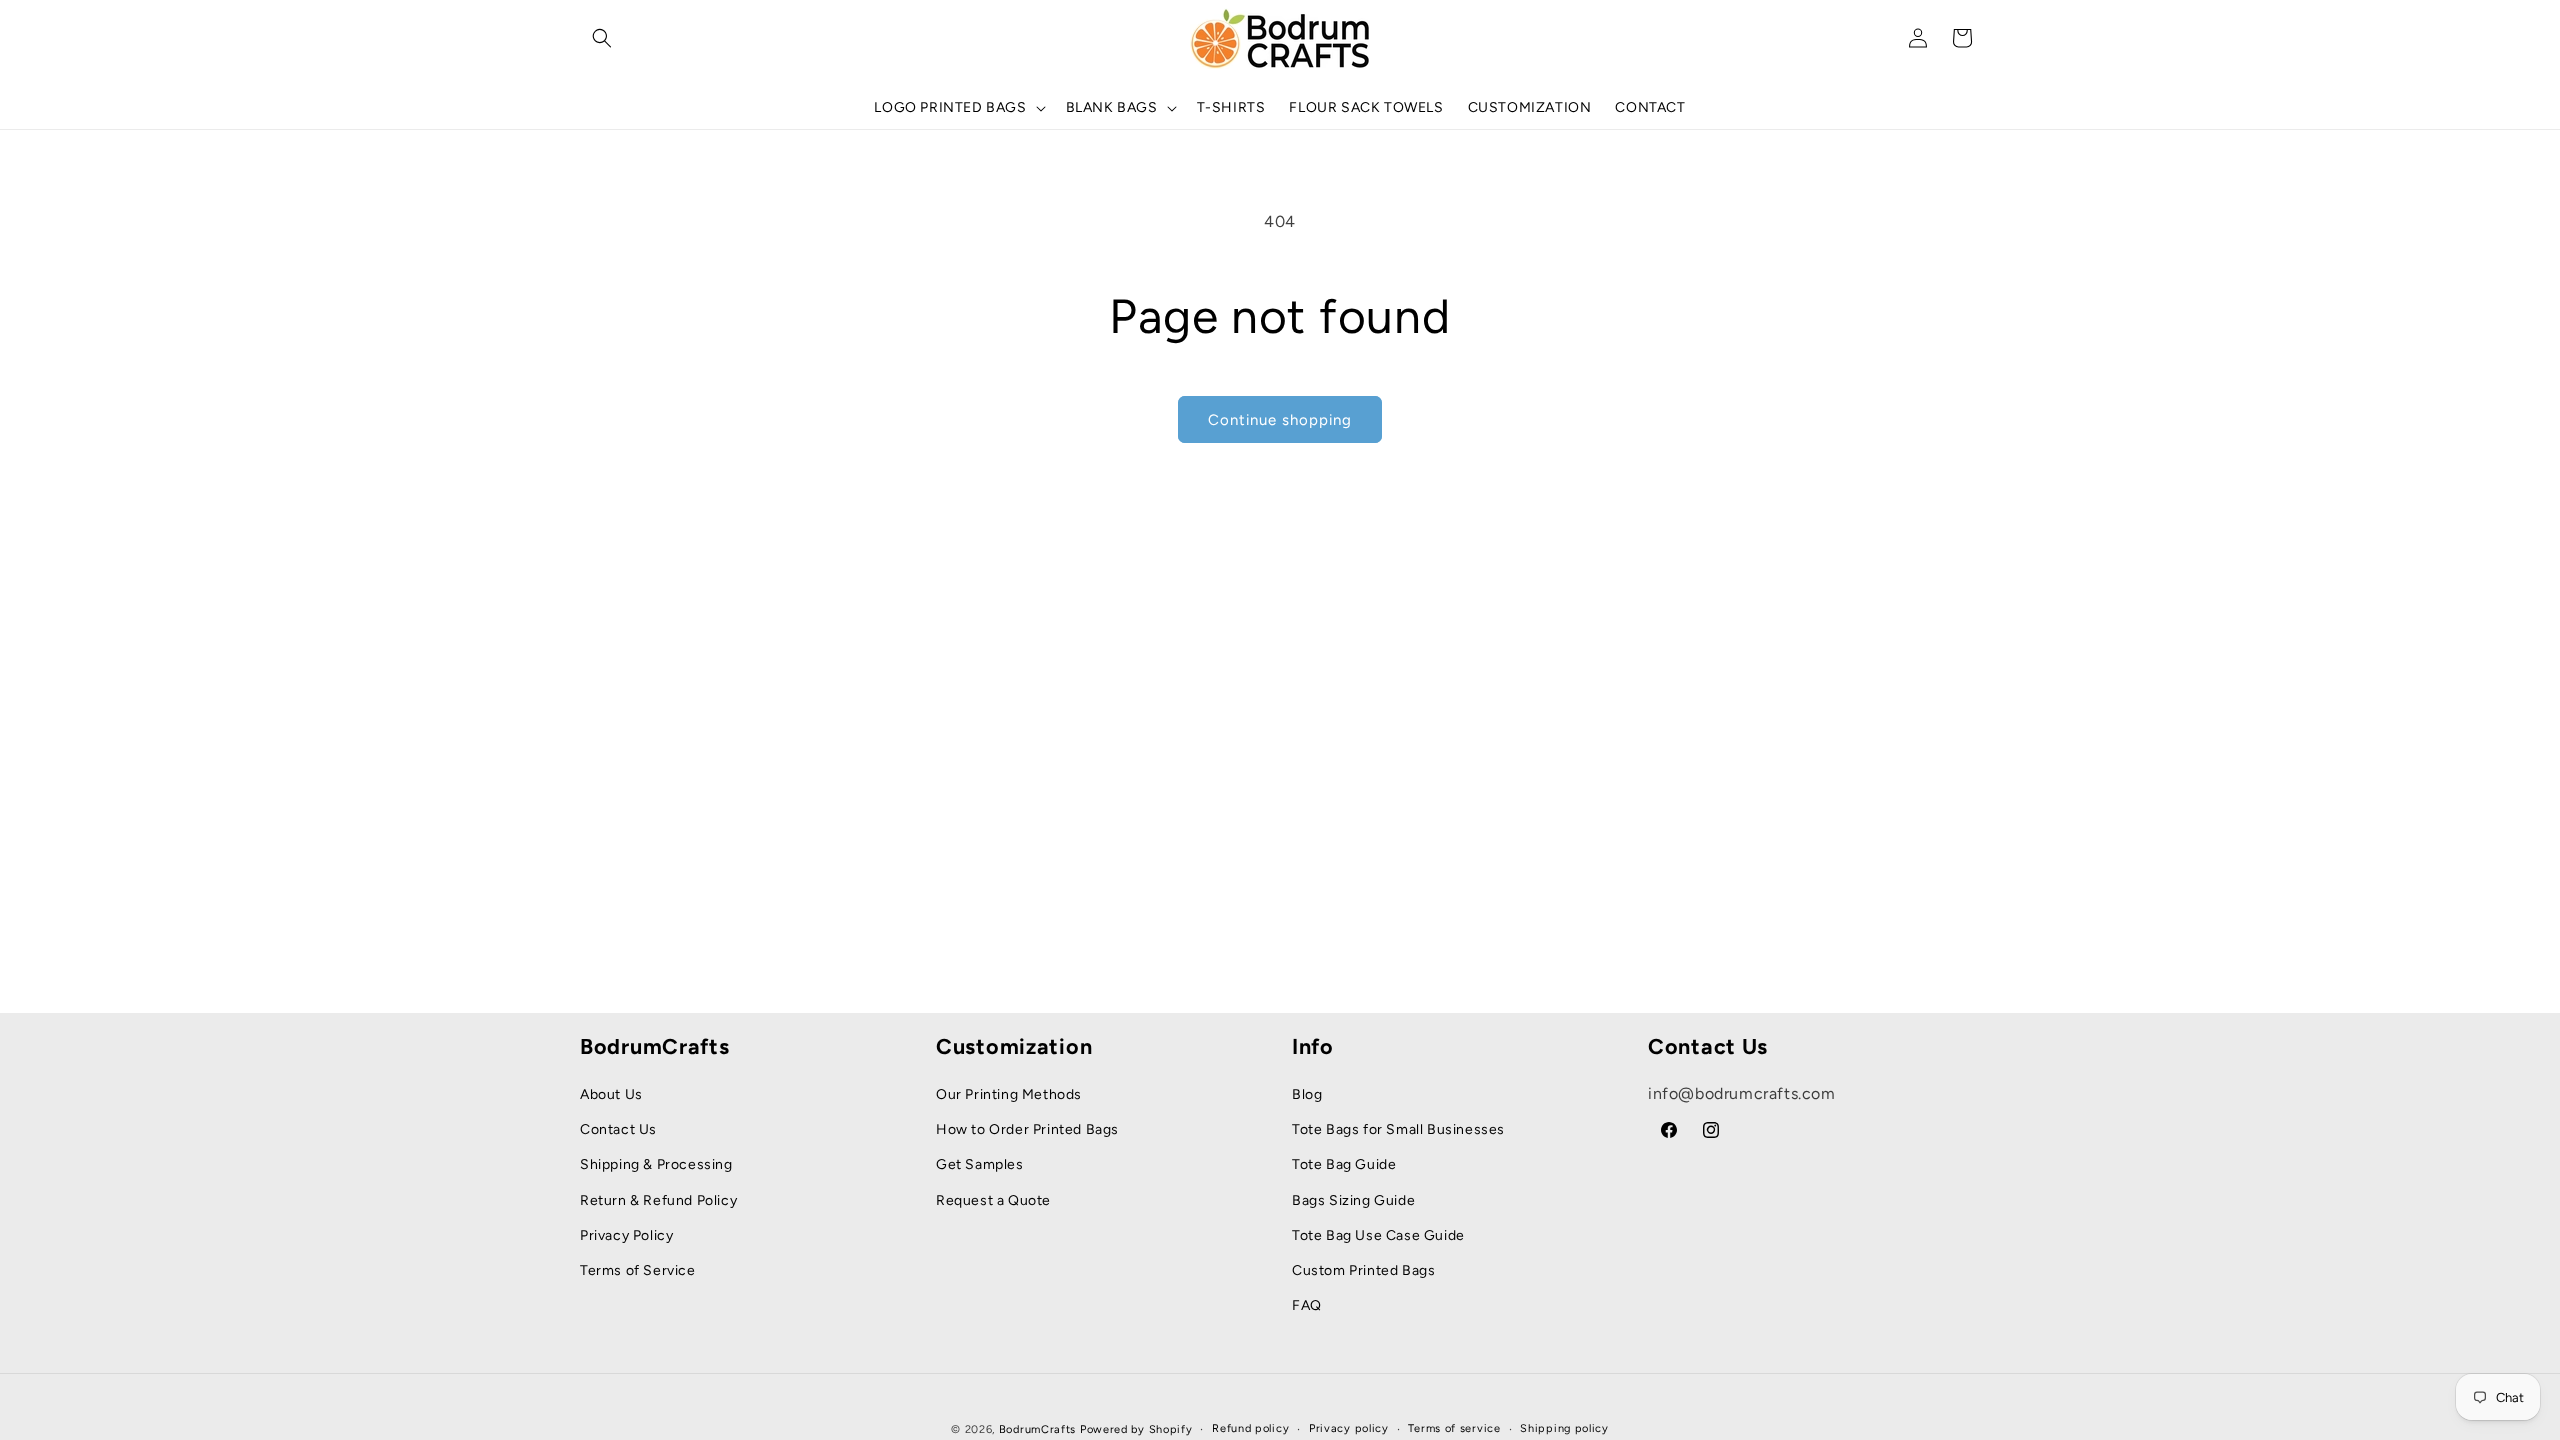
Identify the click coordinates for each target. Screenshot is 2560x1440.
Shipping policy (1564, 1428)
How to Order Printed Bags (1027, 1129)
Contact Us (618, 1129)
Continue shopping (1280, 420)
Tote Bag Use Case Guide (1378, 1235)
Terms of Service (638, 1270)
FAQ (1307, 1305)
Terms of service (1454, 1428)
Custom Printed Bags (1363, 1270)
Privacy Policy (626, 1235)
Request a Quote (993, 1200)
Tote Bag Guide (1344, 1164)
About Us (611, 1094)
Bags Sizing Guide (1353, 1200)
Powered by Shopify (1136, 1429)
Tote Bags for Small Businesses (1398, 1129)
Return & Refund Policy (658, 1200)
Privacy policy (1349, 1428)
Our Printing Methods (1009, 1094)
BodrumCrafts (1037, 1429)
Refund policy (1250, 1428)
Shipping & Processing (656, 1164)
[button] (602, 38)
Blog (1307, 1094)
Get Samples (980, 1164)
